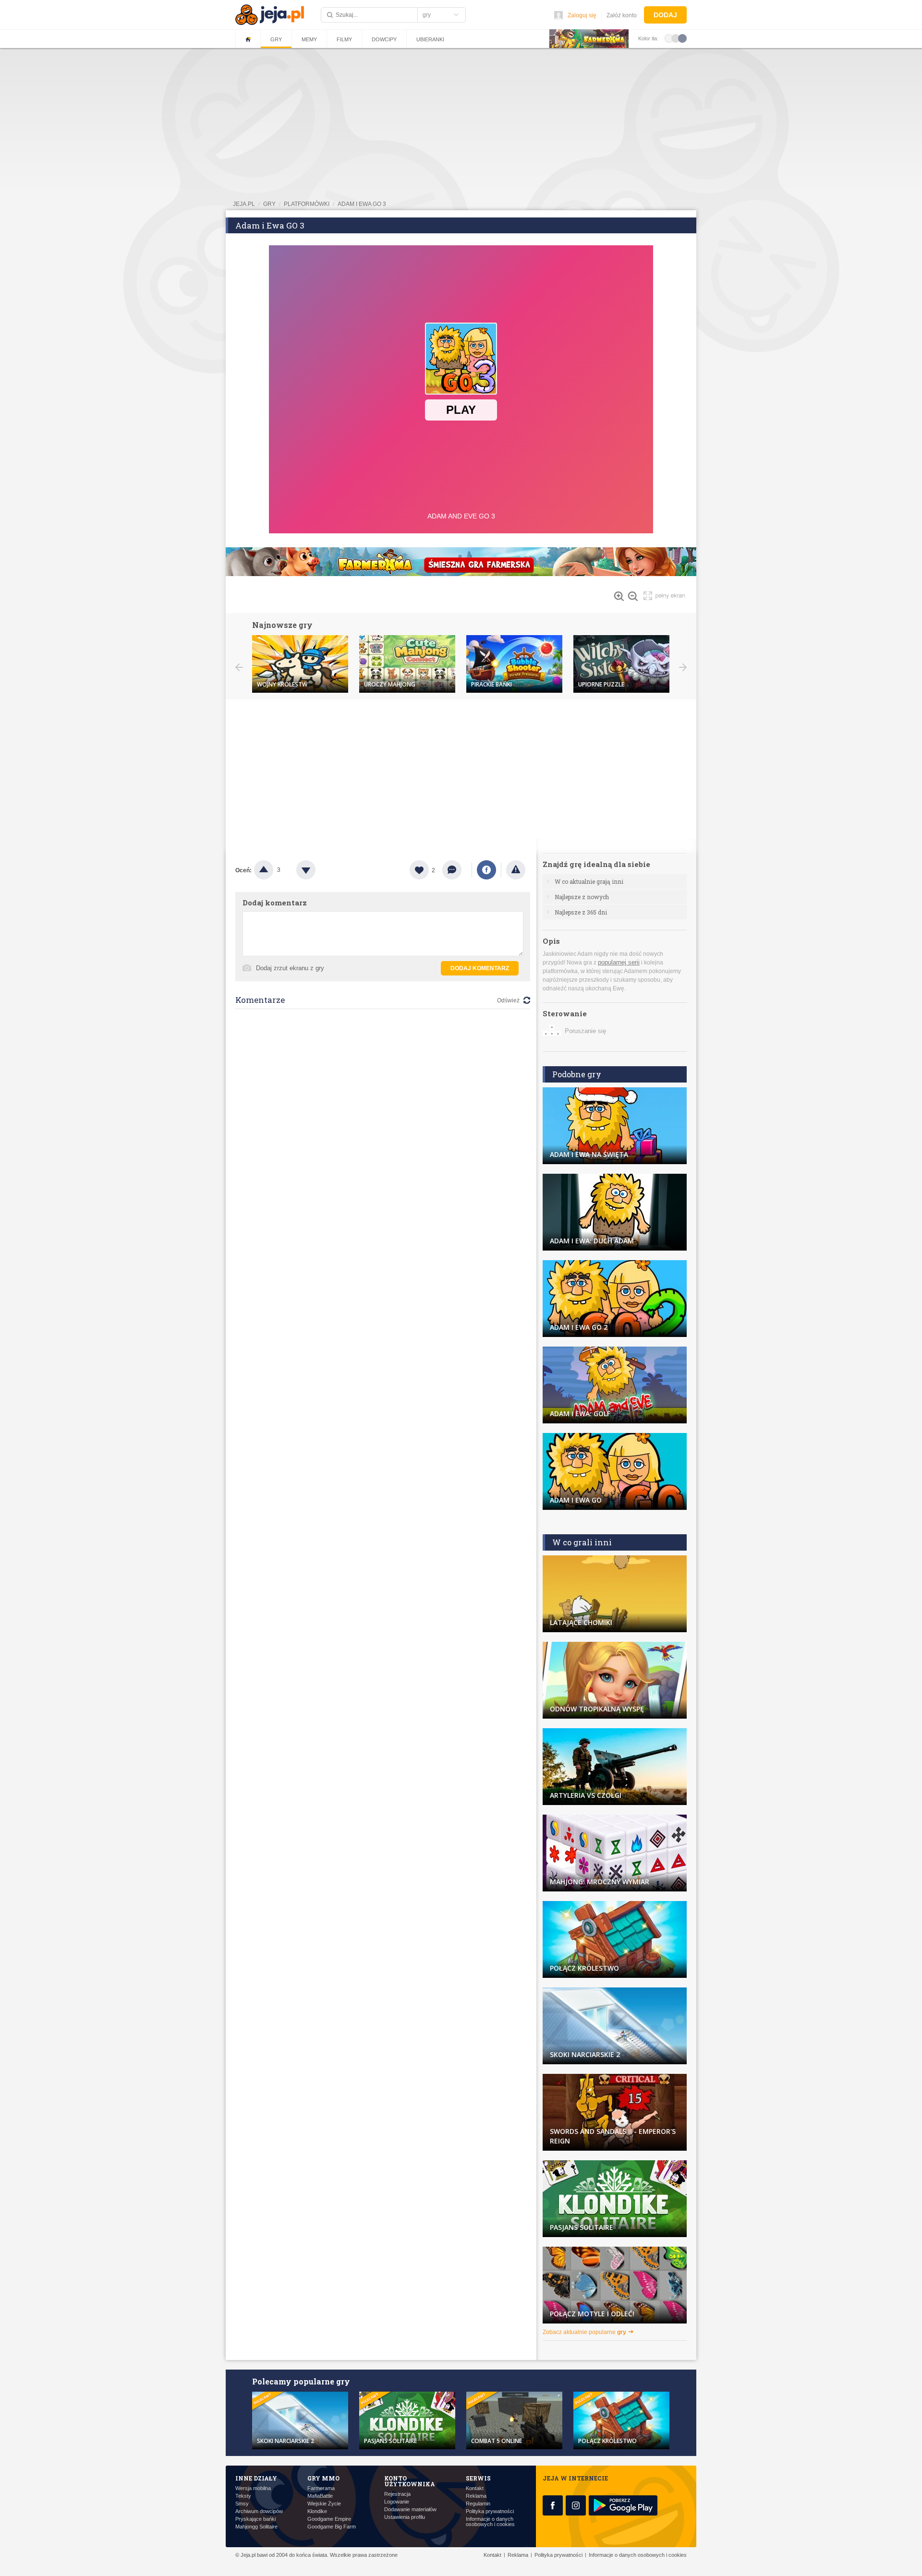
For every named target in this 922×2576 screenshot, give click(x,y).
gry (269, 204)
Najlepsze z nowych (582, 897)
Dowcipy (384, 39)
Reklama (476, 2496)
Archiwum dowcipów (259, 2511)
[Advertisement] (461, 771)
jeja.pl (244, 204)
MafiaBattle (320, 2496)
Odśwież (508, 1000)
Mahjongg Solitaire (256, 2527)
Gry (276, 39)
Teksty (243, 2496)
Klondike (317, 2511)
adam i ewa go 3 (362, 204)
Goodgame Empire (329, 2519)
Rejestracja (397, 2494)
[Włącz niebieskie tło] (682, 38)
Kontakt (475, 2488)
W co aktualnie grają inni (589, 881)
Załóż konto (622, 15)
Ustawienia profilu (405, 2517)
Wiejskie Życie (324, 2504)
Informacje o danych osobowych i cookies (490, 2522)
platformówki (307, 204)
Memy (309, 39)
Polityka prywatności (490, 2511)
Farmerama (321, 2488)
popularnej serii (619, 962)
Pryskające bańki (255, 2519)
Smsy (242, 2504)
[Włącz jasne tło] (669, 38)
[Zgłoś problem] (516, 870)
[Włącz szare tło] (676, 38)
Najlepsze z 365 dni (581, 912)
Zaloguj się (582, 15)
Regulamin (478, 2504)
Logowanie (397, 2502)
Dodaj (665, 15)
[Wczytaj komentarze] (457, 870)
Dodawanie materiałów (410, 2510)
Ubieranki (430, 39)
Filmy (344, 39)
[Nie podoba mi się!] (317, 870)
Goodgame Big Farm (332, 2527)
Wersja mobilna (253, 2488)
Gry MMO (323, 2478)
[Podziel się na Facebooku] (486, 870)
